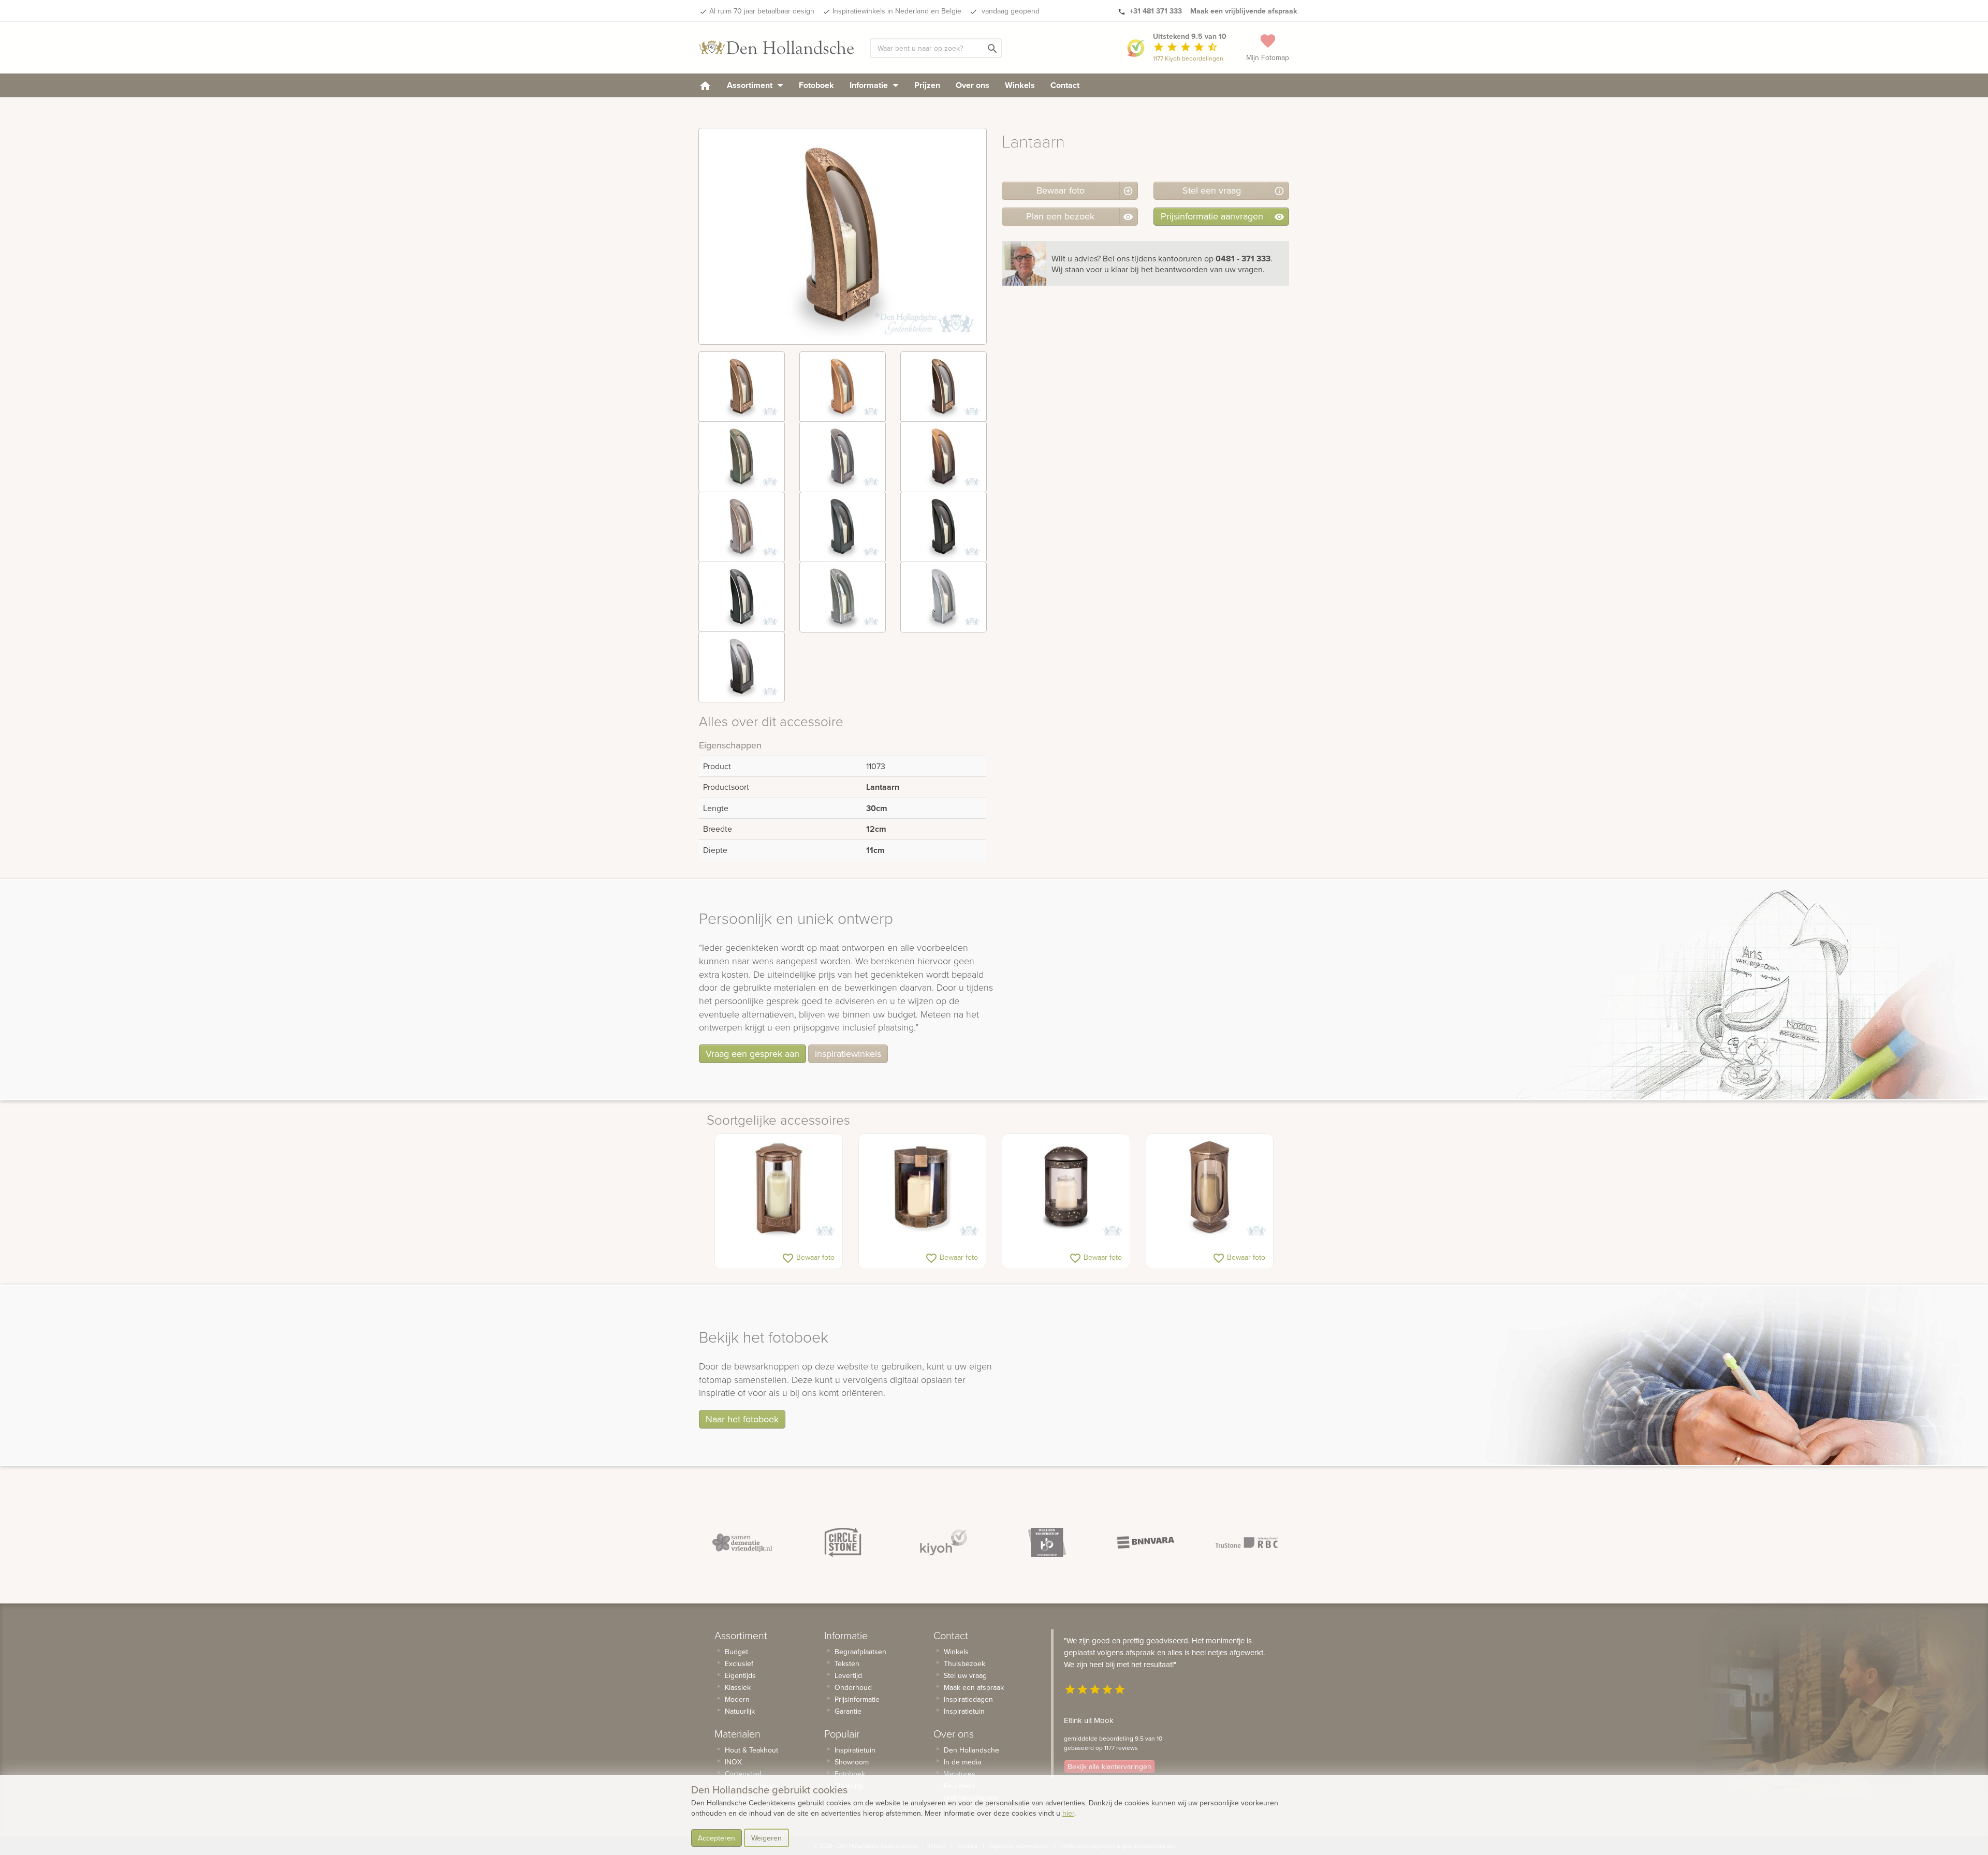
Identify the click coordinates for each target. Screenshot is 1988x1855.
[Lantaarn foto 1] (742, 387)
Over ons (973, 85)
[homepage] (705, 85)
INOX (733, 1762)
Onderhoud (853, 1687)
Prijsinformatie (857, 1699)
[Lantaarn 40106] (1066, 1188)
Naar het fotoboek (742, 1419)
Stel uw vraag (965, 1675)
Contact (1065, 85)
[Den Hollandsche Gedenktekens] (777, 48)
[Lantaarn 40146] (779, 1188)
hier (1068, 1813)
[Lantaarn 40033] (1210, 1188)
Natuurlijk (740, 1711)
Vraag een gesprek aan (752, 1054)
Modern (737, 1699)
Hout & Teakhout (751, 1750)
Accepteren (717, 1838)
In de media (962, 1762)
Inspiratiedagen (968, 1699)
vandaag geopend (1010, 11)
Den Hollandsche (971, 1750)
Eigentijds (740, 1675)
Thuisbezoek (964, 1663)
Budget (736, 1652)
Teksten (847, 1663)
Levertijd (848, 1675)
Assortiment (751, 85)
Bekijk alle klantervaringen (1109, 1766)
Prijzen (927, 85)
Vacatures (960, 1774)
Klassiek (738, 1687)
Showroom (852, 1762)
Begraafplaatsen (860, 1652)
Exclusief (739, 1663)
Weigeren (766, 1838)
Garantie (848, 1711)
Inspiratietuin (855, 1750)
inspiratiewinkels (848, 1054)
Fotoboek (816, 85)
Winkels (1020, 85)
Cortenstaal (743, 1774)
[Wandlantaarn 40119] (923, 1188)
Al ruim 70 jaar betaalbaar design (762, 11)
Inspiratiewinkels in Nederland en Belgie (897, 11)
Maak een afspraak (974, 1687)
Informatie (870, 85)
